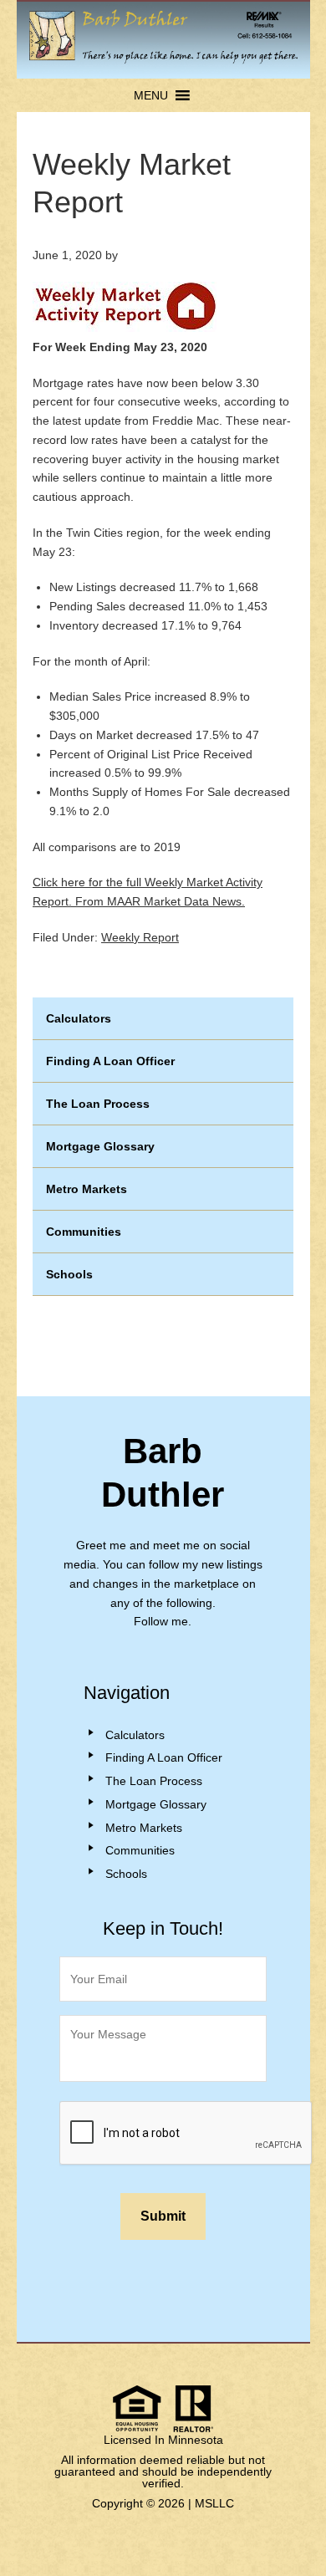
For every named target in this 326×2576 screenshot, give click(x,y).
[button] (151, 95)
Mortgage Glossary (100, 1146)
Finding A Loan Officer (110, 1061)
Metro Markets (87, 1189)
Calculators (79, 1018)
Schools (69, 1274)
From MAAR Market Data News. (158, 901)
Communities (84, 1232)
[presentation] (186, 2134)
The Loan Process (98, 1104)
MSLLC (214, 2503)
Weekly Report (140, 937)
